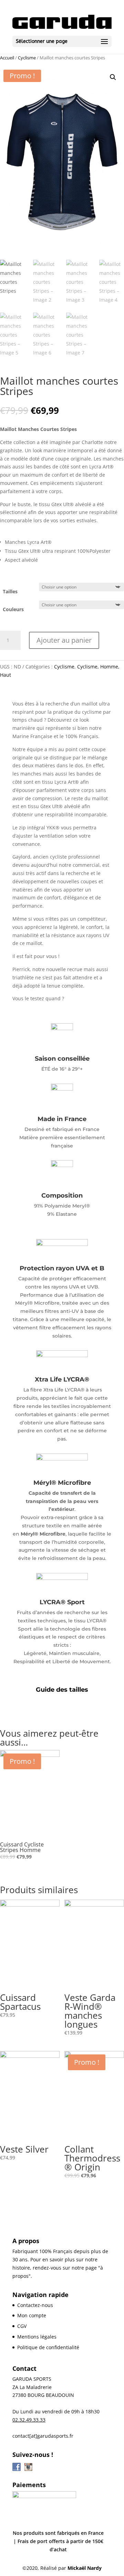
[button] (113, 77)
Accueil (7, 58)
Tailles (10, 591)
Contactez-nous (35, 2305)
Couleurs (13, 609)
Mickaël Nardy (85, 2568)
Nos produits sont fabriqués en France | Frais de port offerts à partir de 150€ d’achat (58, 2541)
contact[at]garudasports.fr (43, 2436)
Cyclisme (27, 58)
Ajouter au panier (64, 640)
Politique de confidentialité (48, 2347)
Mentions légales (37, 2337)
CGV (22, 2326)
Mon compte (32, 2315)
